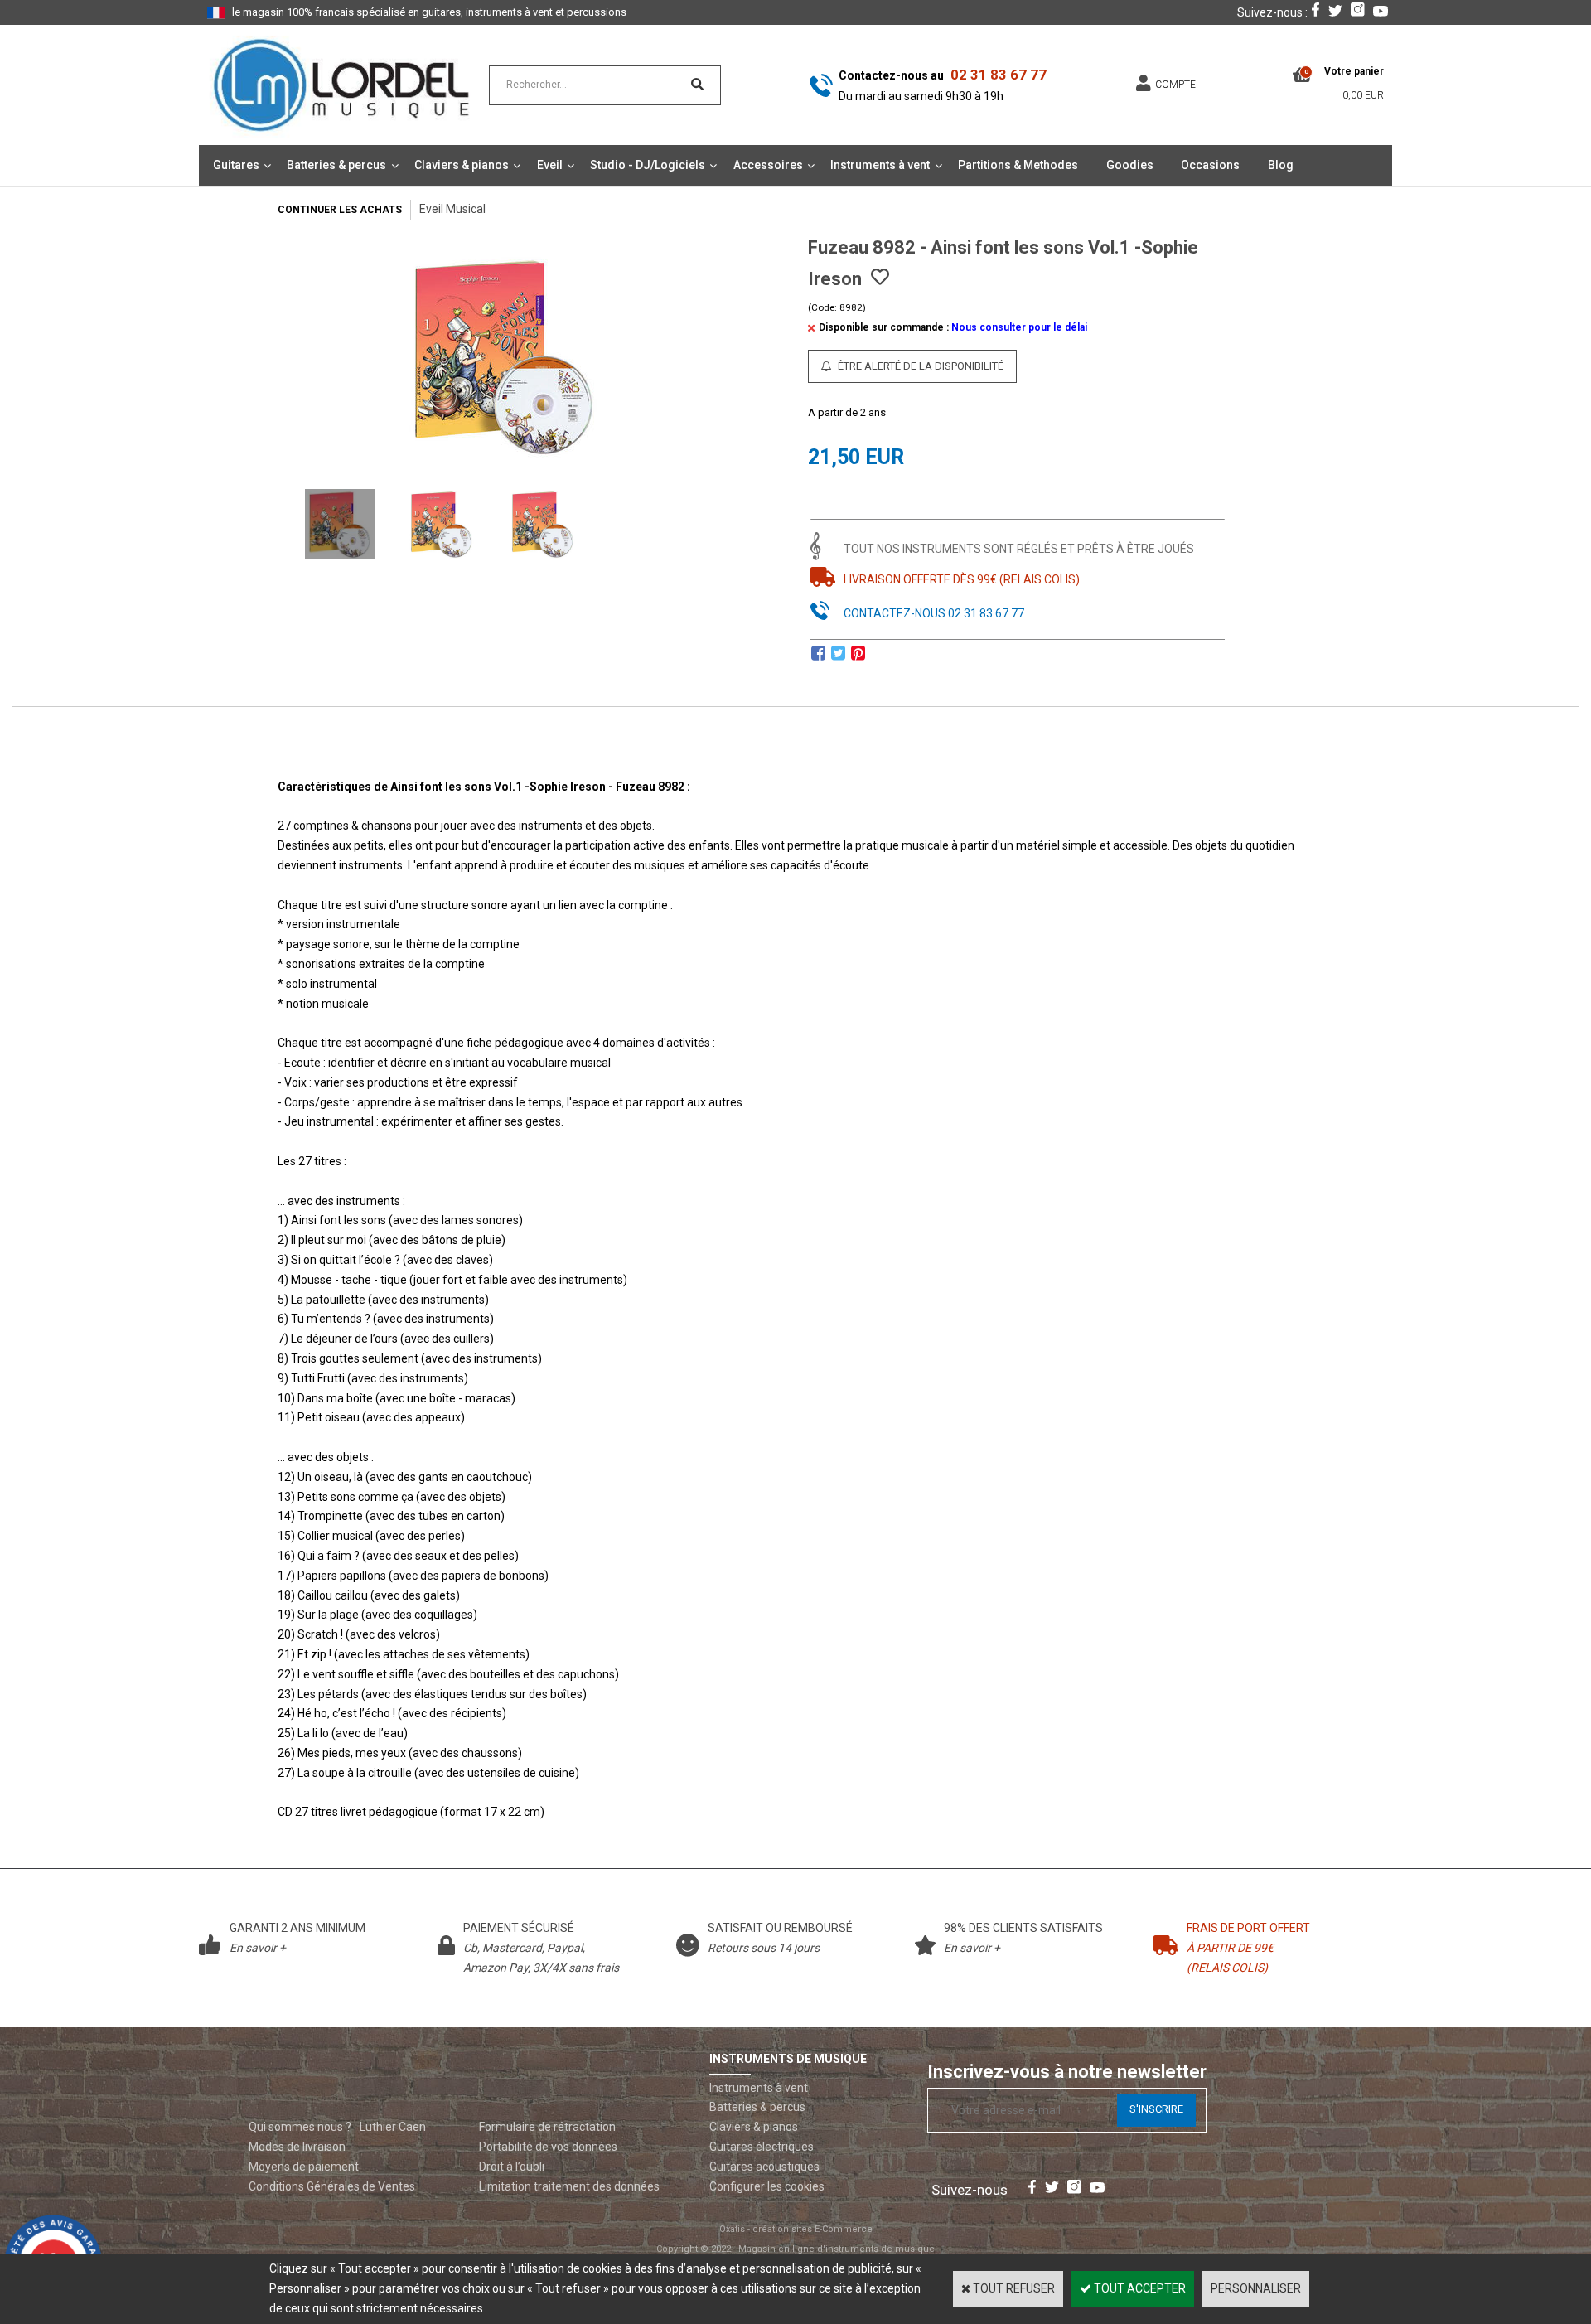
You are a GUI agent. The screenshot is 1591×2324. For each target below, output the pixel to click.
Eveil (550, 165)
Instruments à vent (880, 165)
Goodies (1130, 165)
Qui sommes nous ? (300, 2127)
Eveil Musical (452, 209)
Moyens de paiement (304, 2167)
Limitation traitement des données (569, 2186)
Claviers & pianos (462, 165)
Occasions (1210, 165)
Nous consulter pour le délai (1019, 327)
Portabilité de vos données (548, 2147)
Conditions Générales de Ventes (332, 2186)
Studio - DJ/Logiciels (648, 165)
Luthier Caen (393, 2127)
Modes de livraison (297, 2147)
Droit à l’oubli (512, 2167)
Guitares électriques (762, 2147)
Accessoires (768, 165)
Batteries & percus (336, 165)
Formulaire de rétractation (547, 2127)
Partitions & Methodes (1018, 165)
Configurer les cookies (767, 2186)
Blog (1281, 165)
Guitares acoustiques (764, 2167)
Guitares (236, 165)
